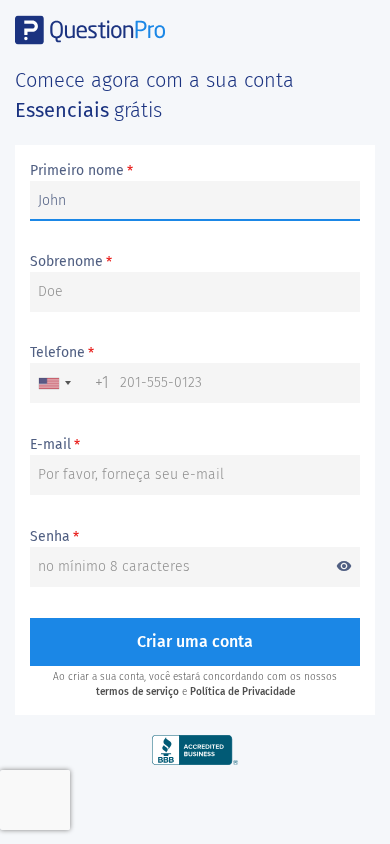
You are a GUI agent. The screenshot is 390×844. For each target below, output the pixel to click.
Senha (191, 537)
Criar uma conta (195, 641)
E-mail (55, 445)
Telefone (62, 353)
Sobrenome (71, 262)
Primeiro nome (81, 171)
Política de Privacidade (242, 692)
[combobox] (70, 383)
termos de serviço (137, 692)
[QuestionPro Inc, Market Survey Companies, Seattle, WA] (195, 749)
